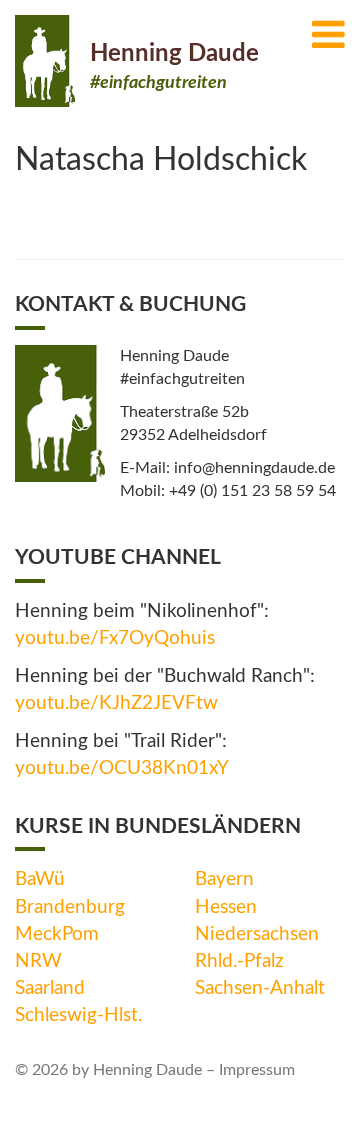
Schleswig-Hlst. (78, 1015)
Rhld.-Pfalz (239, 961)
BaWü (40, 879)
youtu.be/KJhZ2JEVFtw (116, 703)
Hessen (226, 907)
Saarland (50, 988)
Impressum (257, 1070)
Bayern (224, 879)
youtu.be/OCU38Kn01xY (122, 768)
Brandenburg (70, 907)
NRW (38, 961)
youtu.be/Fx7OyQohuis (115, 638)
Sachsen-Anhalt (260, 988)
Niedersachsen (257, 934)
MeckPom (57, 934)
